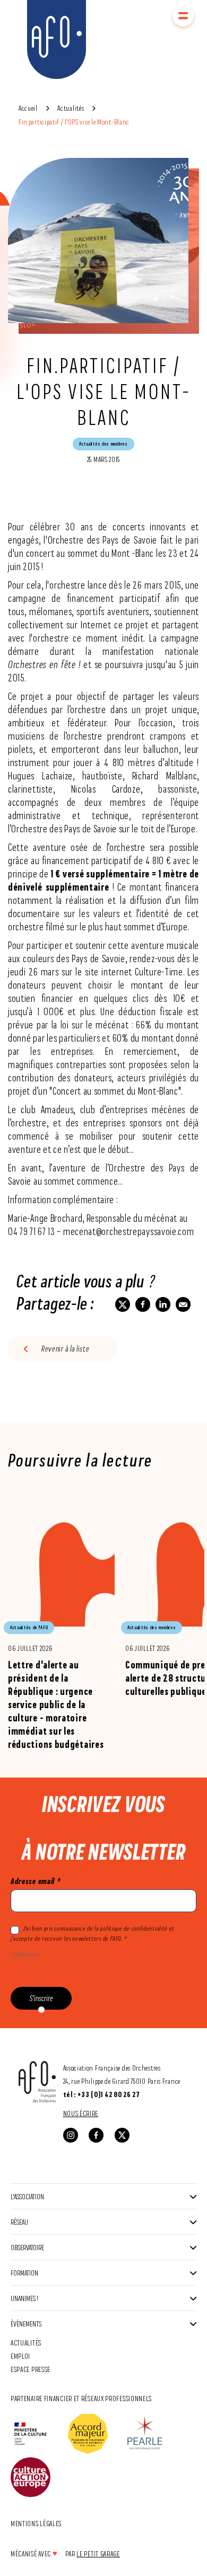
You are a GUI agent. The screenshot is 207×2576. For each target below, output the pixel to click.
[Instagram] (71, 2135)
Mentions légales (36, 2523)
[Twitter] (122, 2135)
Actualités (71, 108)
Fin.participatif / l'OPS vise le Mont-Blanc (74, 122)
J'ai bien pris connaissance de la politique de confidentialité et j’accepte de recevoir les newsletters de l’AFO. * (93, 1933)
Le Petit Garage (98, 2553)
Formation (24, 2273)
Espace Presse (31, 2369)
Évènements (26, 2324)
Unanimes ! (24, 2298)
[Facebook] (96, 2135)
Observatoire (27, 2247)
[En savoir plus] (61, 1623)
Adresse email (36, 1881)
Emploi (20, 2356)
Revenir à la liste (66, 1349)
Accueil (28, 108)
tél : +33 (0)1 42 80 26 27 (102, 2094)
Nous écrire (81, 2113)
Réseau (19, 2222)
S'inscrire (41, 1998)
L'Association (27, 2196)
